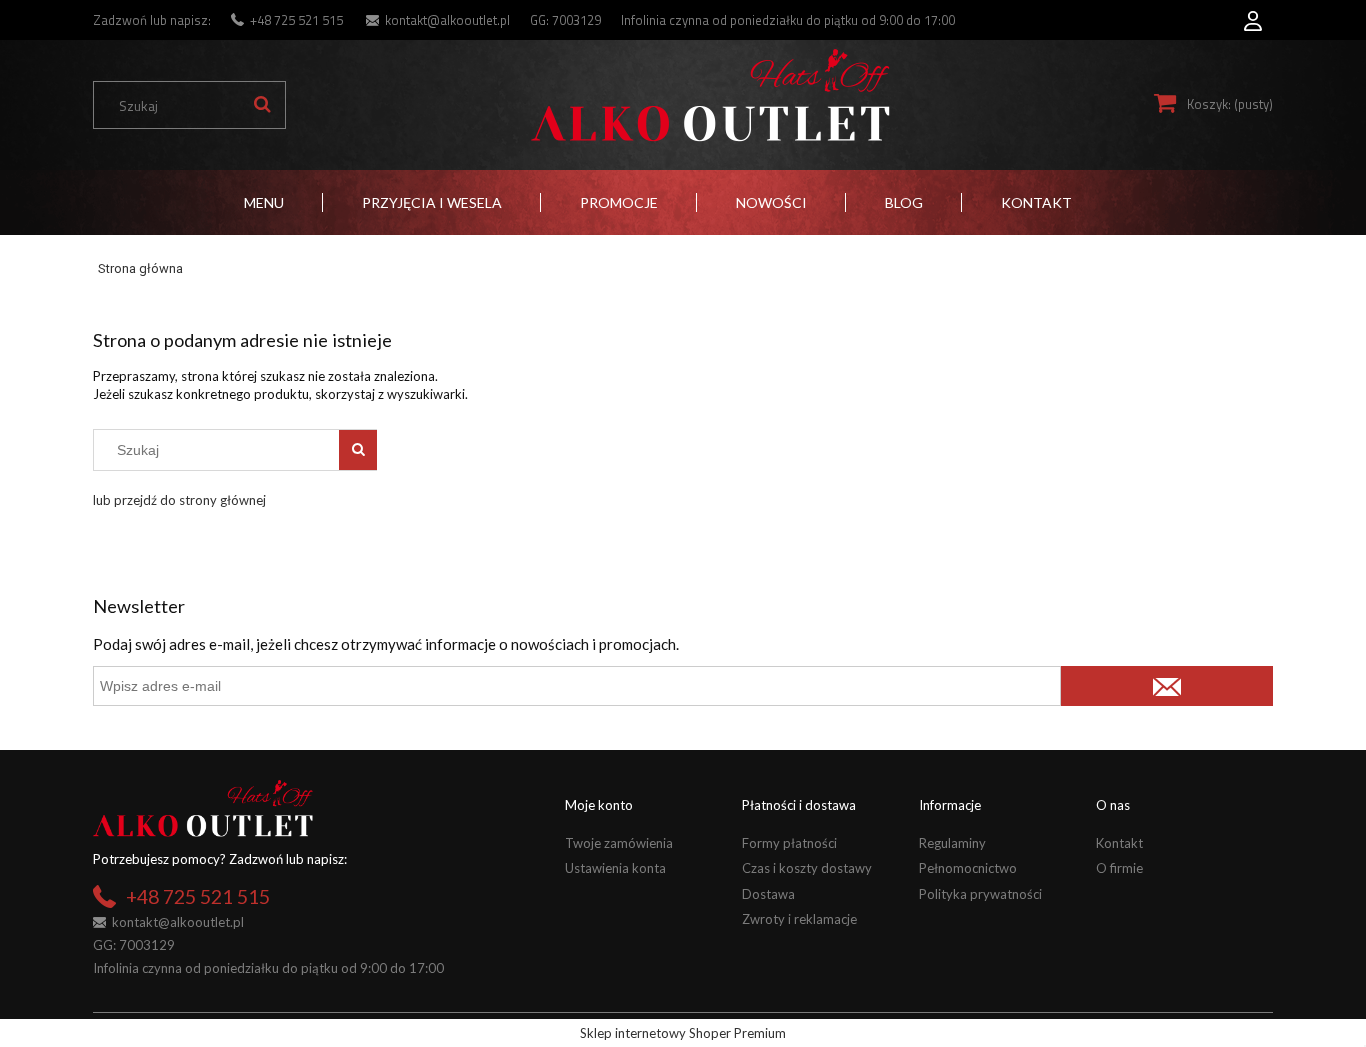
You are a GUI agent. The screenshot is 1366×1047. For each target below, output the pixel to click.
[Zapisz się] (1167, 686)
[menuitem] (264, 202)
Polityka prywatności (980, 894)
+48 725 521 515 (296, 20)
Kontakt (1119, 843)
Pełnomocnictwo (968, 868)
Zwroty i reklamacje (799, 919)
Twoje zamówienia (619, 843)
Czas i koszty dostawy (807, 868)
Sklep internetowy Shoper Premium (683, 1033)
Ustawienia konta (615, 868)
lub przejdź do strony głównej (179, 500)
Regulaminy (952, 843)
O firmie (1119, 868)
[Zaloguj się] (1253, 15)
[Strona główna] (710, 95)
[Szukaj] (262, 105)
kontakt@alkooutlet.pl (447, 20)
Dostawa (768, 894)
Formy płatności (789, 843)
